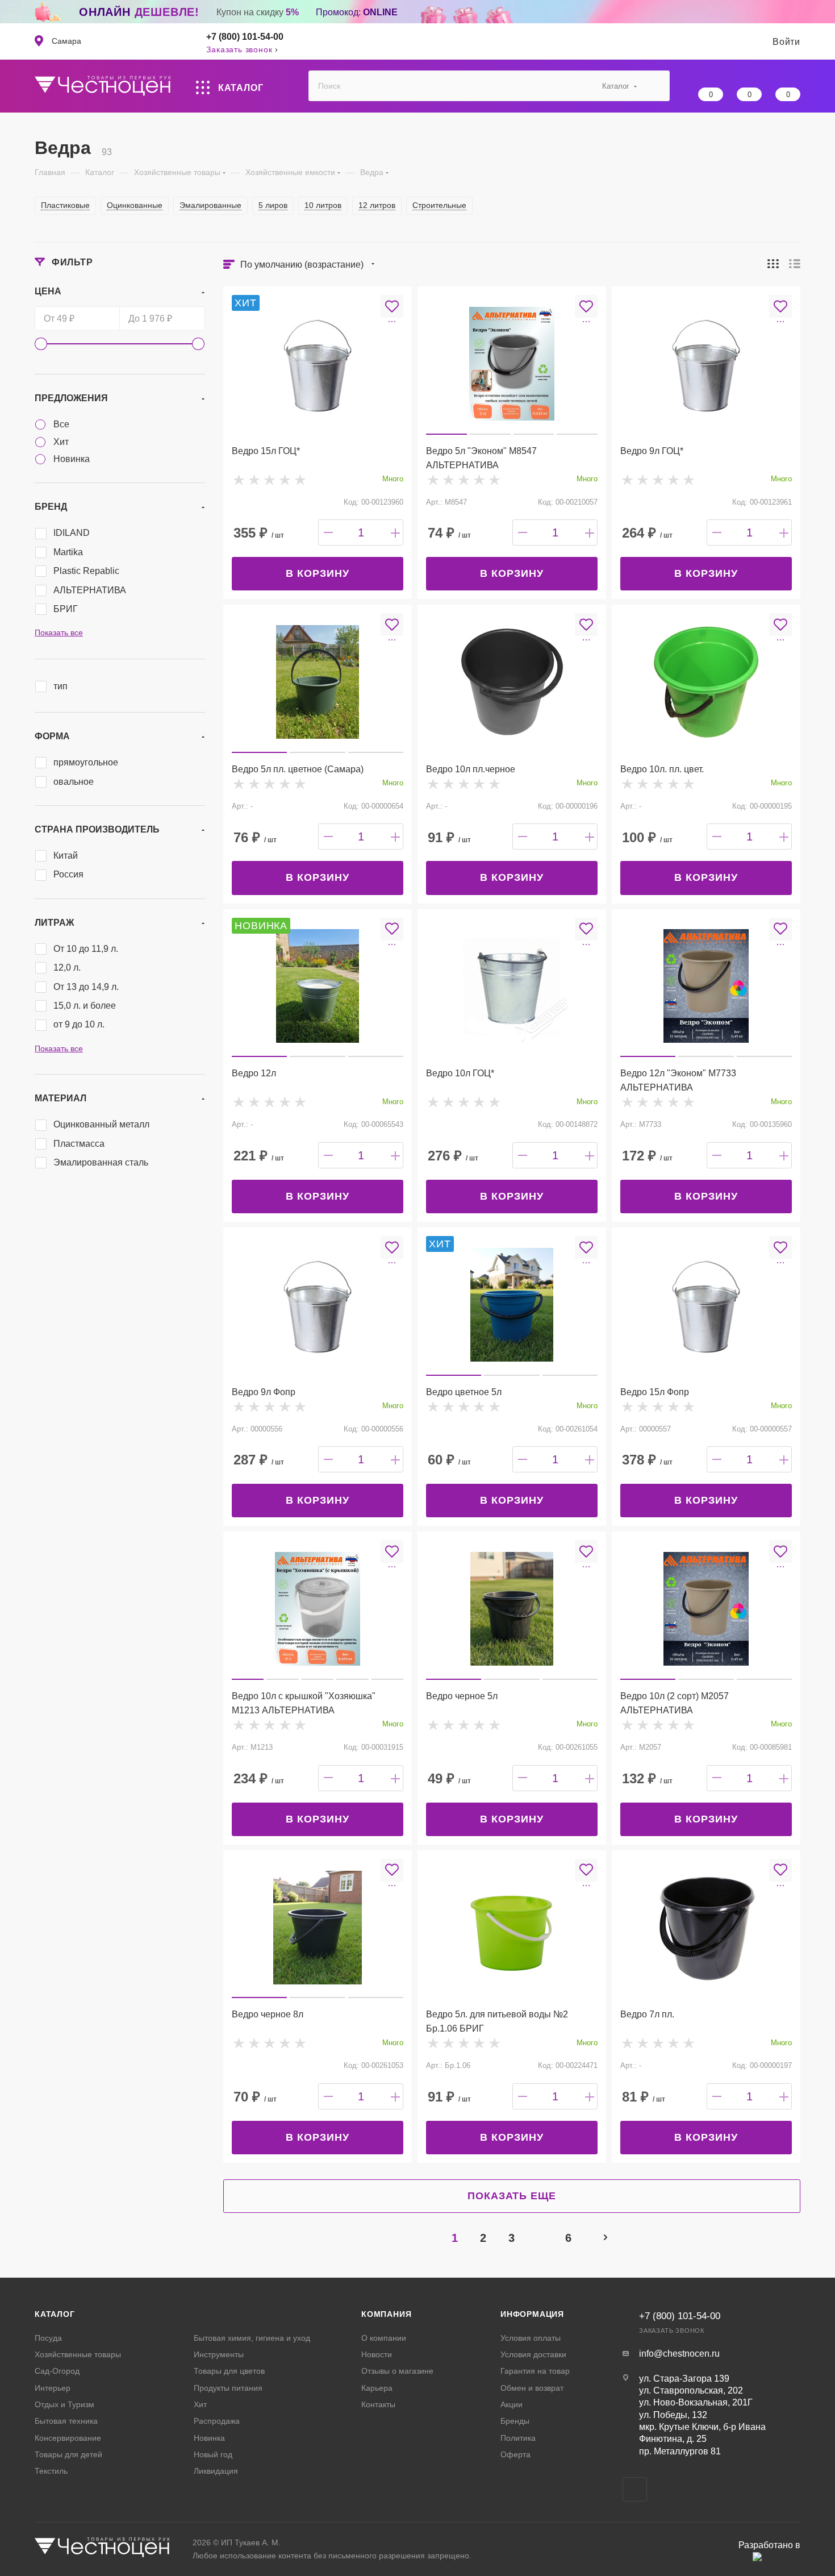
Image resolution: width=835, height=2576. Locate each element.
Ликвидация (216, 2471)
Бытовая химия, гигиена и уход (252, 2338)
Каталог (55, 2314)
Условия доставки (533, 2354)
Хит (200, 2404)
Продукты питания (228, 2388)
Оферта (515, 2454)
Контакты (378, 2404)
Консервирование (68, 2438)
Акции (512, 2404)
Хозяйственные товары (78, 2354)
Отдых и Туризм (64, 2404)
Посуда (48, 2338)
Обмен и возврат (532, 2388)
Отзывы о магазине (397, 2371)
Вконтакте (635, 2489)
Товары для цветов (229, 2371)
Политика (518, 2438)
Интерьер (53, 2388)
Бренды (515, 2421)
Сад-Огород (57, 2371)
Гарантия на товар (535, 2371)
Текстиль (51, 2471)
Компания (386, 2314)
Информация (532, 2314)
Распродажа (217, 2421)
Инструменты (219, 2354)
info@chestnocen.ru (679, 2354)
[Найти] (656, 86)
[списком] (795, 263)
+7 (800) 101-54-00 (245, 37)
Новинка (209, 2438)
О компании (384, 2338)
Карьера (377, 2388)
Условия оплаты (531, 2338)
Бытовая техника (66, 2421)
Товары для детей (68, 2454)
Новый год (213, 2454)
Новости (377, 2354)
